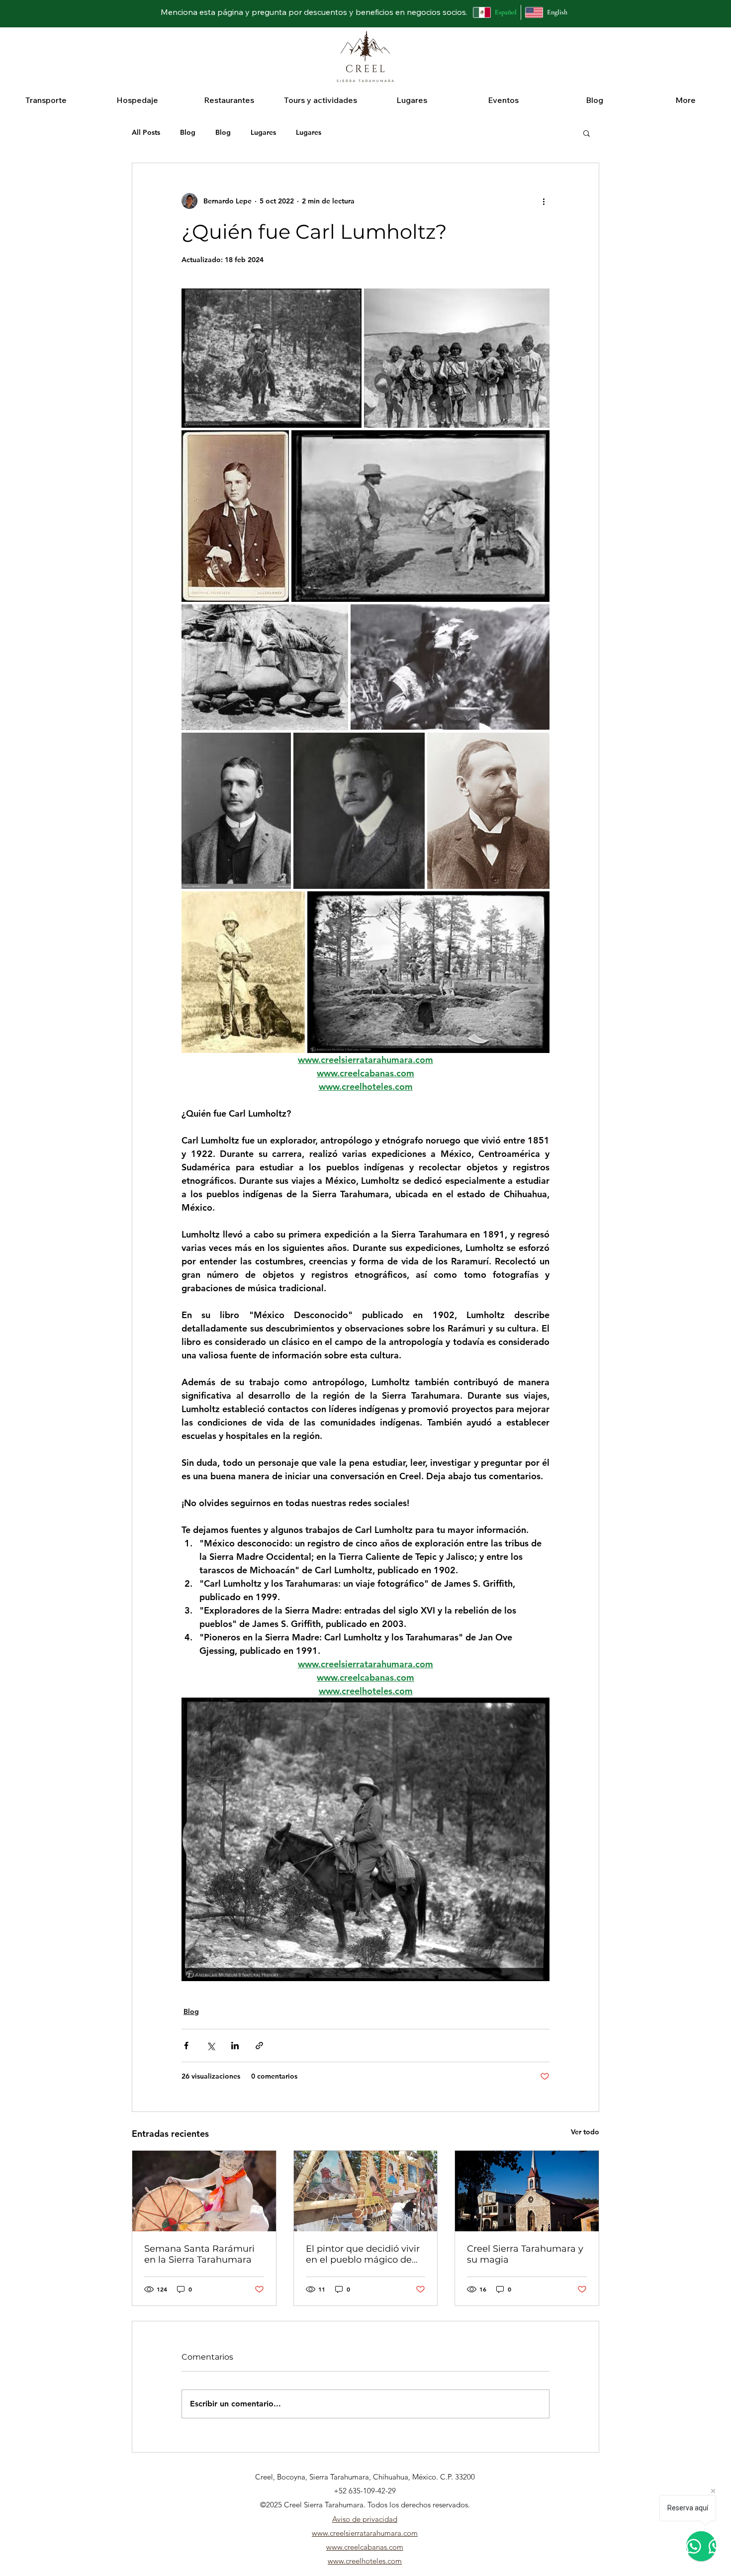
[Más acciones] (544, 201)
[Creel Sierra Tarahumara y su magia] (527, 2191)
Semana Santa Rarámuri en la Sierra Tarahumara (199, 2254)
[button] (46, 100)
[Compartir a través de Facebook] (186, 2046)
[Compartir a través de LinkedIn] (235, 2046)
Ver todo (585, 2132)
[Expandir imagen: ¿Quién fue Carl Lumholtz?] (272, 358)
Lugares (263, 132)
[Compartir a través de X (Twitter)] (211, 2046)
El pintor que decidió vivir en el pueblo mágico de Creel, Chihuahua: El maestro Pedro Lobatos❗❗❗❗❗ (363, 2254)
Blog (188, 132)
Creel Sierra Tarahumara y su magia (525, 2254)
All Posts (146, 132)
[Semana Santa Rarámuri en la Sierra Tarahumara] (204, 2191)
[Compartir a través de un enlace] (259, 2046)
